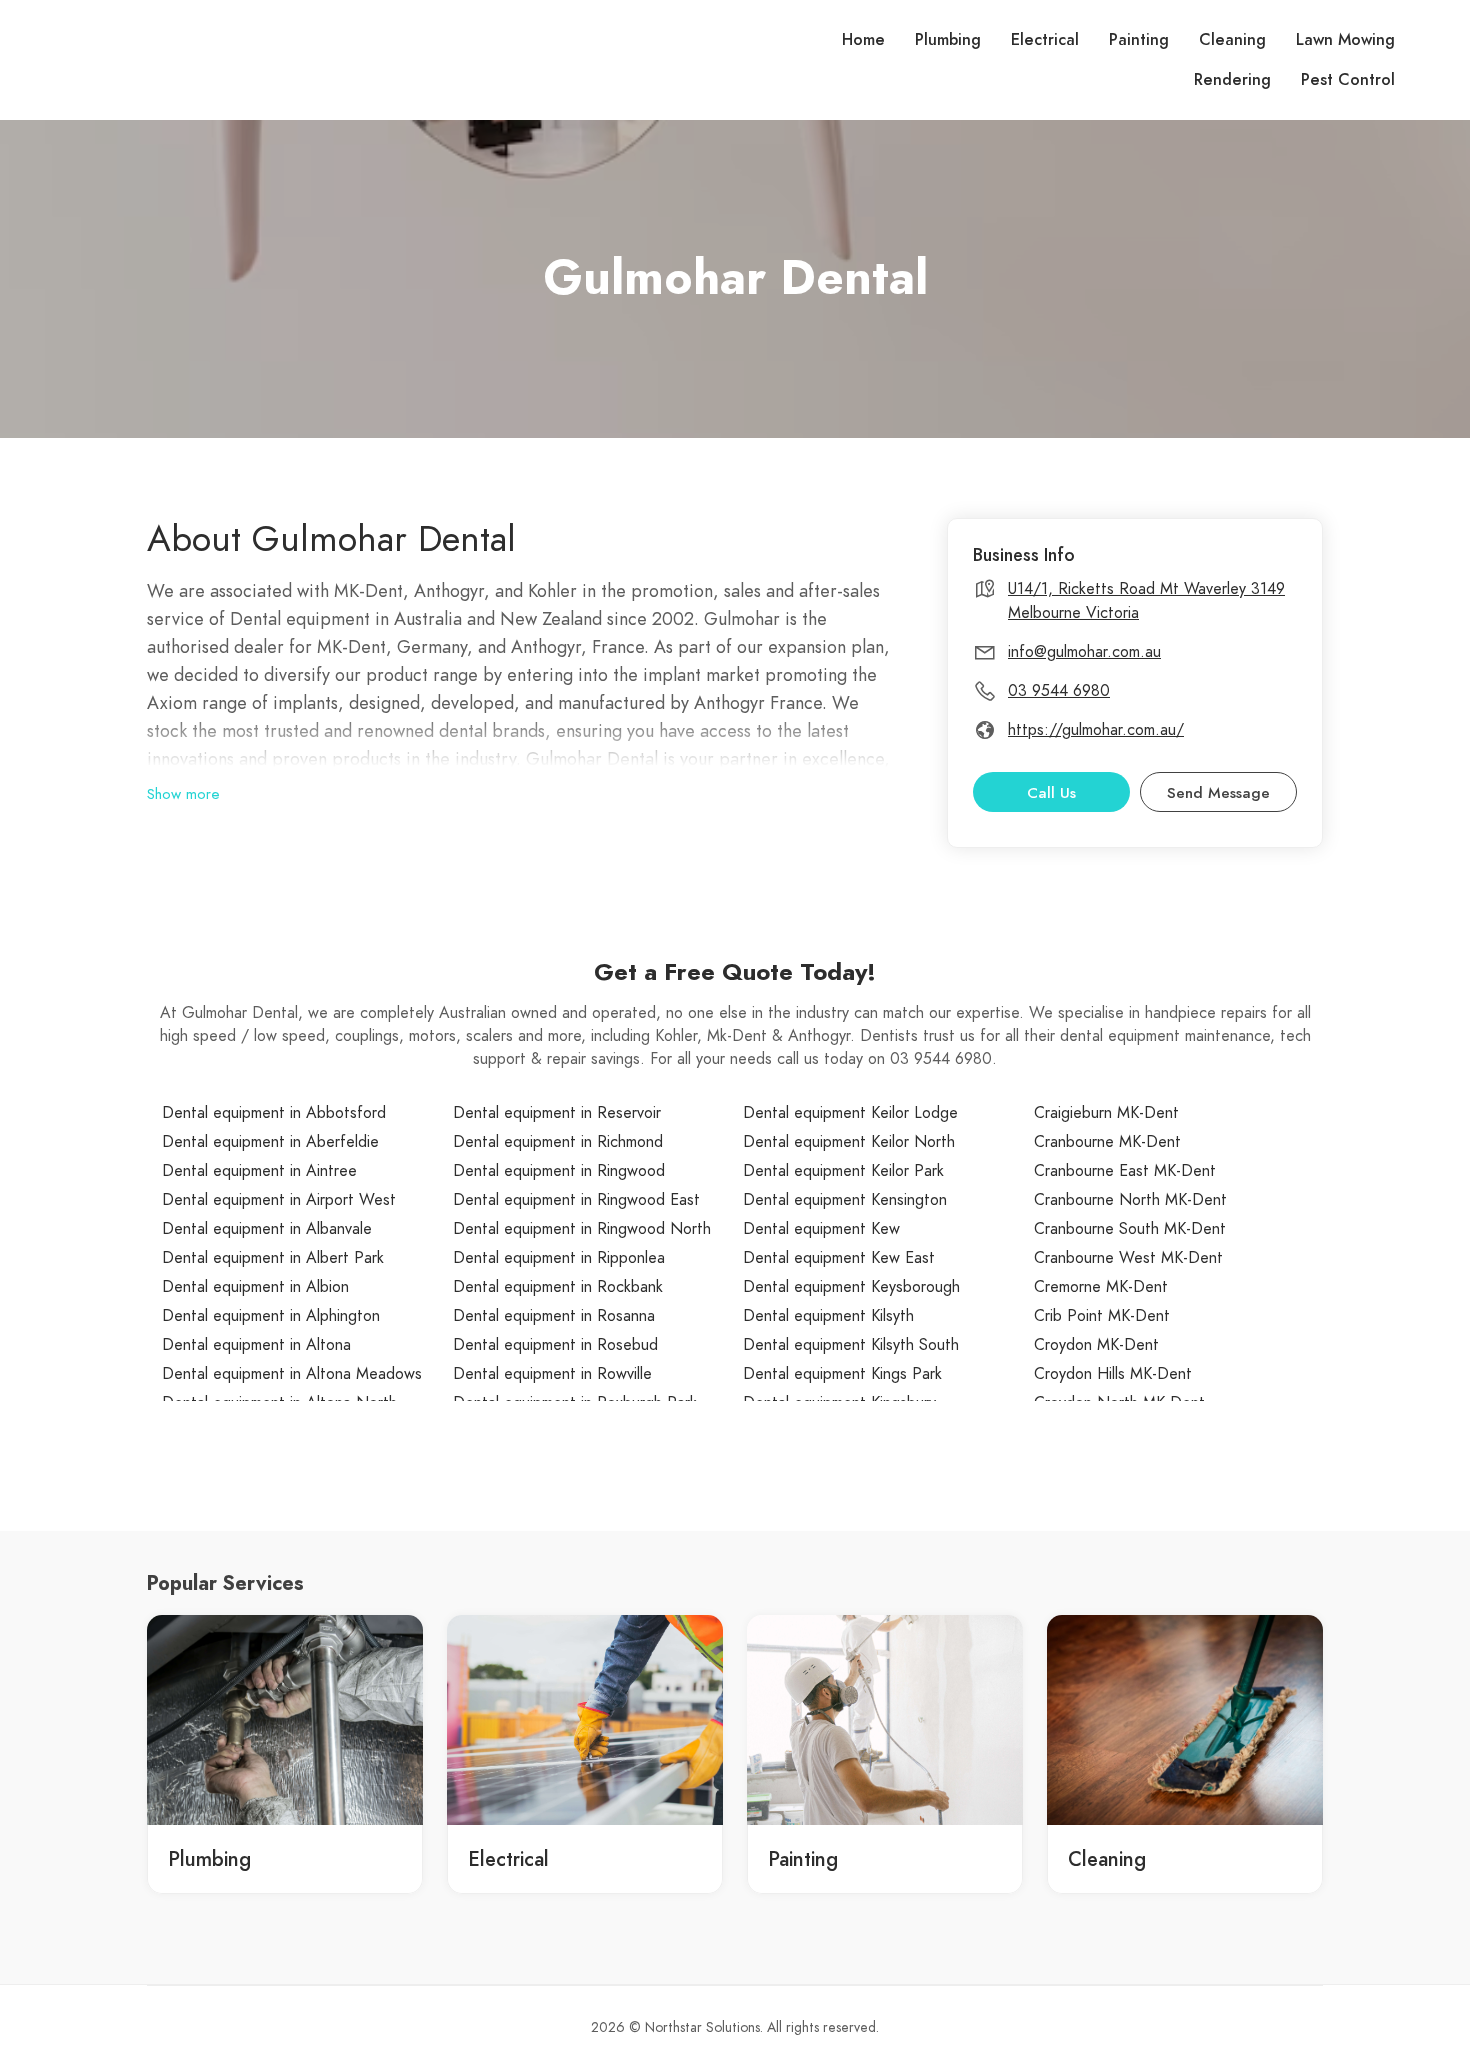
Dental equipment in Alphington (271, 1316)
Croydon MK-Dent (1096, 1345)
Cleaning (1232, 40)
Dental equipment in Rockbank (558, 1287)
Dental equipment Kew (821, 1229)
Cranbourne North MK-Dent (1130, 1200)
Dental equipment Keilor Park (843, 1171)
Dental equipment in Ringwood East (576, 1200)
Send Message (1218, 793)
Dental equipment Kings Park (842, 1374)
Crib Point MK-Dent (1102, 1316)
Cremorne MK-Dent (1101, 1287)
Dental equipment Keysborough (851, 1287)
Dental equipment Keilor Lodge (850, 1113)
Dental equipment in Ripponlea (559, 1258)
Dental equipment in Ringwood (559, 1171)
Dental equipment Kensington (845, 1200)
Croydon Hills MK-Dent (1113, 1374)
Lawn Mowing (1345, 40)
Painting (1139, 40)
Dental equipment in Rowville (552, 1374)
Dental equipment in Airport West (279, 1200)
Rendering (1232, 80)
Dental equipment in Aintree (259, 1171)
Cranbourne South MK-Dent (1130, 1229)
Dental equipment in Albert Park (273, 1258)
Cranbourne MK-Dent (1107, 1142)
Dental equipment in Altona (256, 1345)
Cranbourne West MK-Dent (1128, 1258)
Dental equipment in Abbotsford (274, 1113)
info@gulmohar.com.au (1084, 652)
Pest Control (1348, 80)
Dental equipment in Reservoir (557, 1113)
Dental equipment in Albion (255, 1287)
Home (863, 40)
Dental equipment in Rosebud (555, 1345)
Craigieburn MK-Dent (1106, 1113)
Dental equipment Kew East (839, 1258)
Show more (183, 794)
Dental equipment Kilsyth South (851, 1345)
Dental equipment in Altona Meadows (292, 1374)
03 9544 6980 (1059, 691)
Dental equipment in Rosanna (554, 1316)
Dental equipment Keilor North (849, 1142)
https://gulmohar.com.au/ (1096, 730)
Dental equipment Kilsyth (828, 1316)
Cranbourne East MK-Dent (1125, 1171)
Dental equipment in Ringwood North (582, 1229)
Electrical (1045, 40)
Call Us (1051, 793)
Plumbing (948, 40)
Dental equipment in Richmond (558, 1142)
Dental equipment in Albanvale (267, 1229)
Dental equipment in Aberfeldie (270, 1142)
